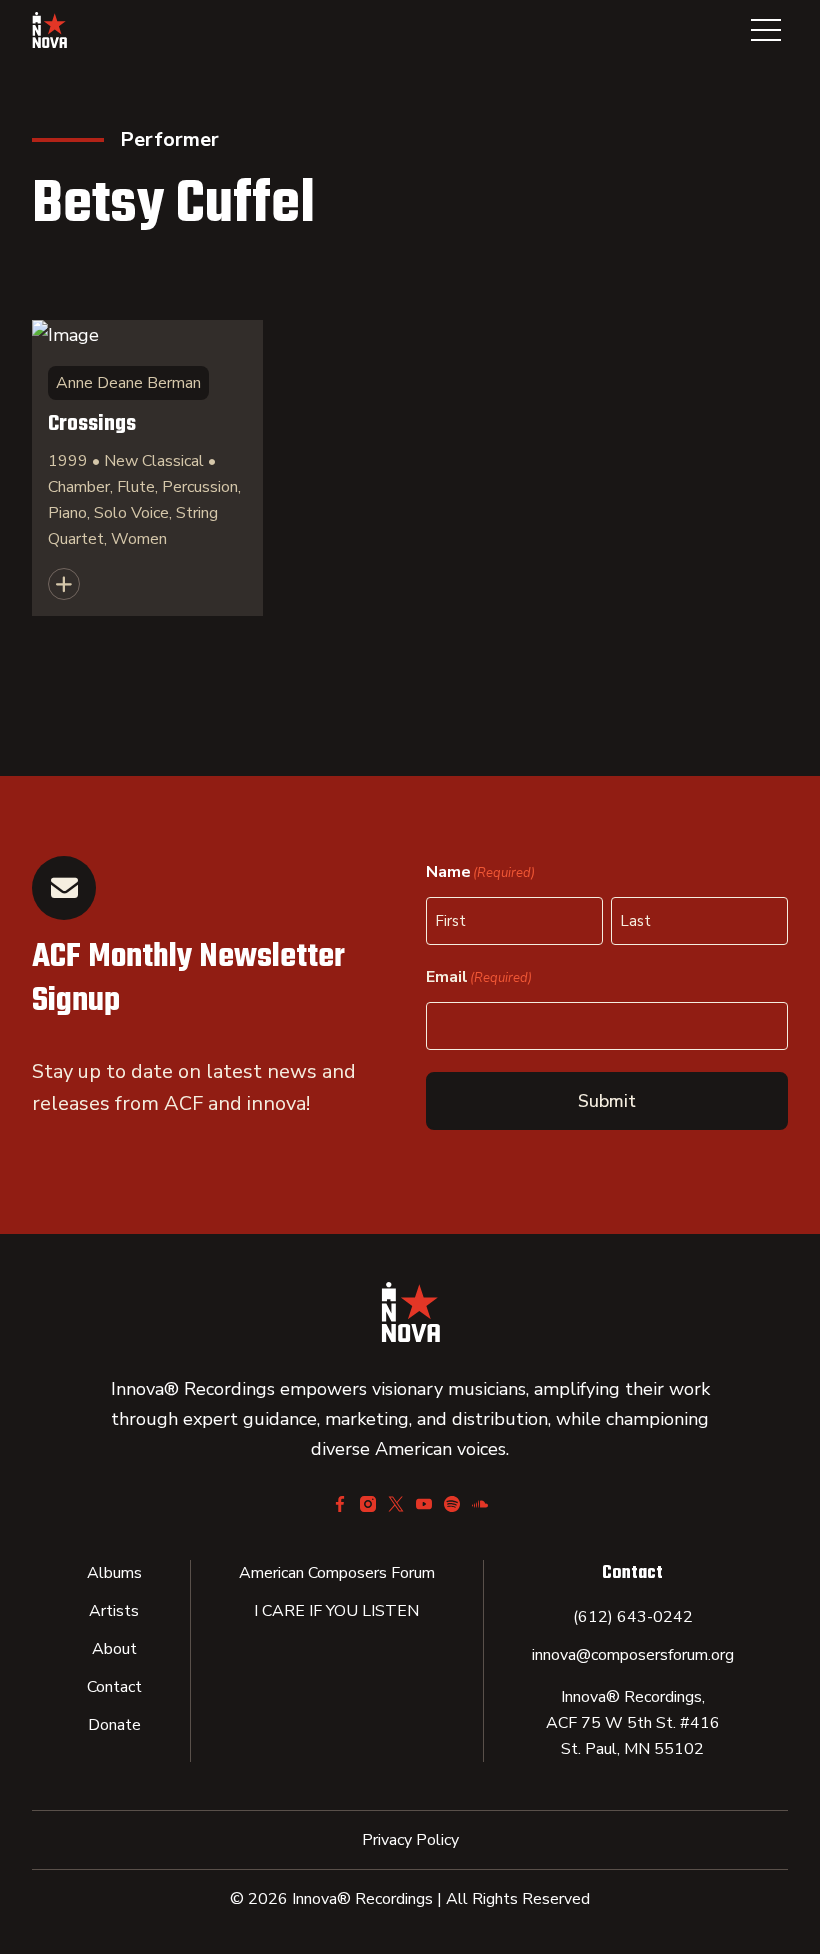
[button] (766, 30)
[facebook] (340, 1504)
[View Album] (147, 468)
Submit (607, 1101)
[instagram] (368, 1504)
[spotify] (452, 1504)
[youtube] (424, 1504)
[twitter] (396, 1504)
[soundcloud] (480, 1504)
